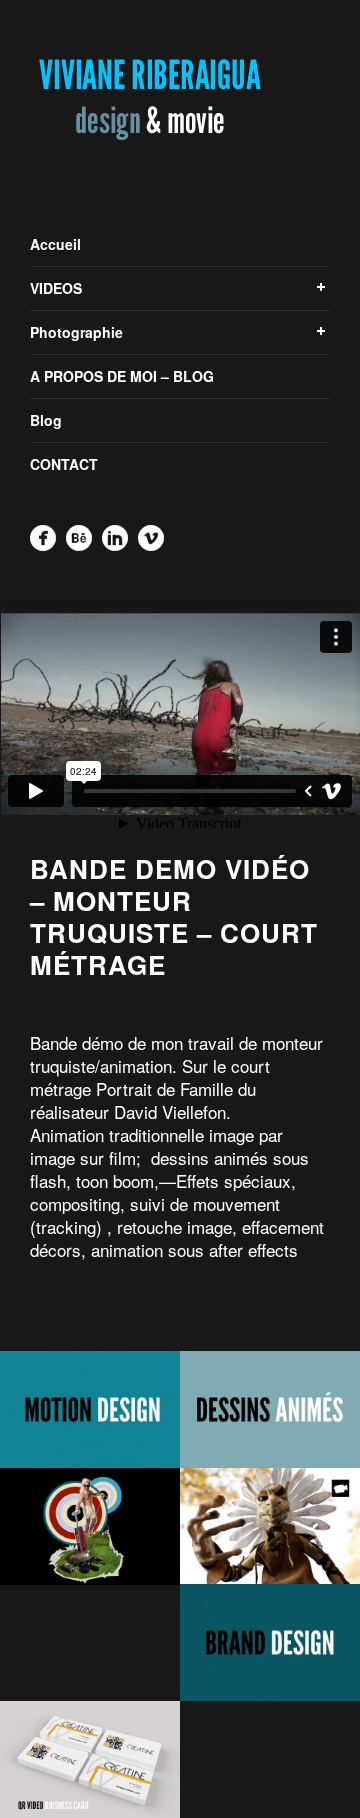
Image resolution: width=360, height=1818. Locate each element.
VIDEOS (56, 288)
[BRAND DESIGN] (270, 1642)
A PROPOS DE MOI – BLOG (122, 376)
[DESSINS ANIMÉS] (270, 1409)
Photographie (76, 332)
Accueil (55, 244)
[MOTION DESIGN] (90, 1409)
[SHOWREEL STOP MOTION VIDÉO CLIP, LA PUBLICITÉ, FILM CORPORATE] (270, 1526)
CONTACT (64, 464)
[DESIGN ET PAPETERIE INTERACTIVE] (90, 1759)
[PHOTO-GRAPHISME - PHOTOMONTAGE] (90, 1526)
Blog (46, 420)
